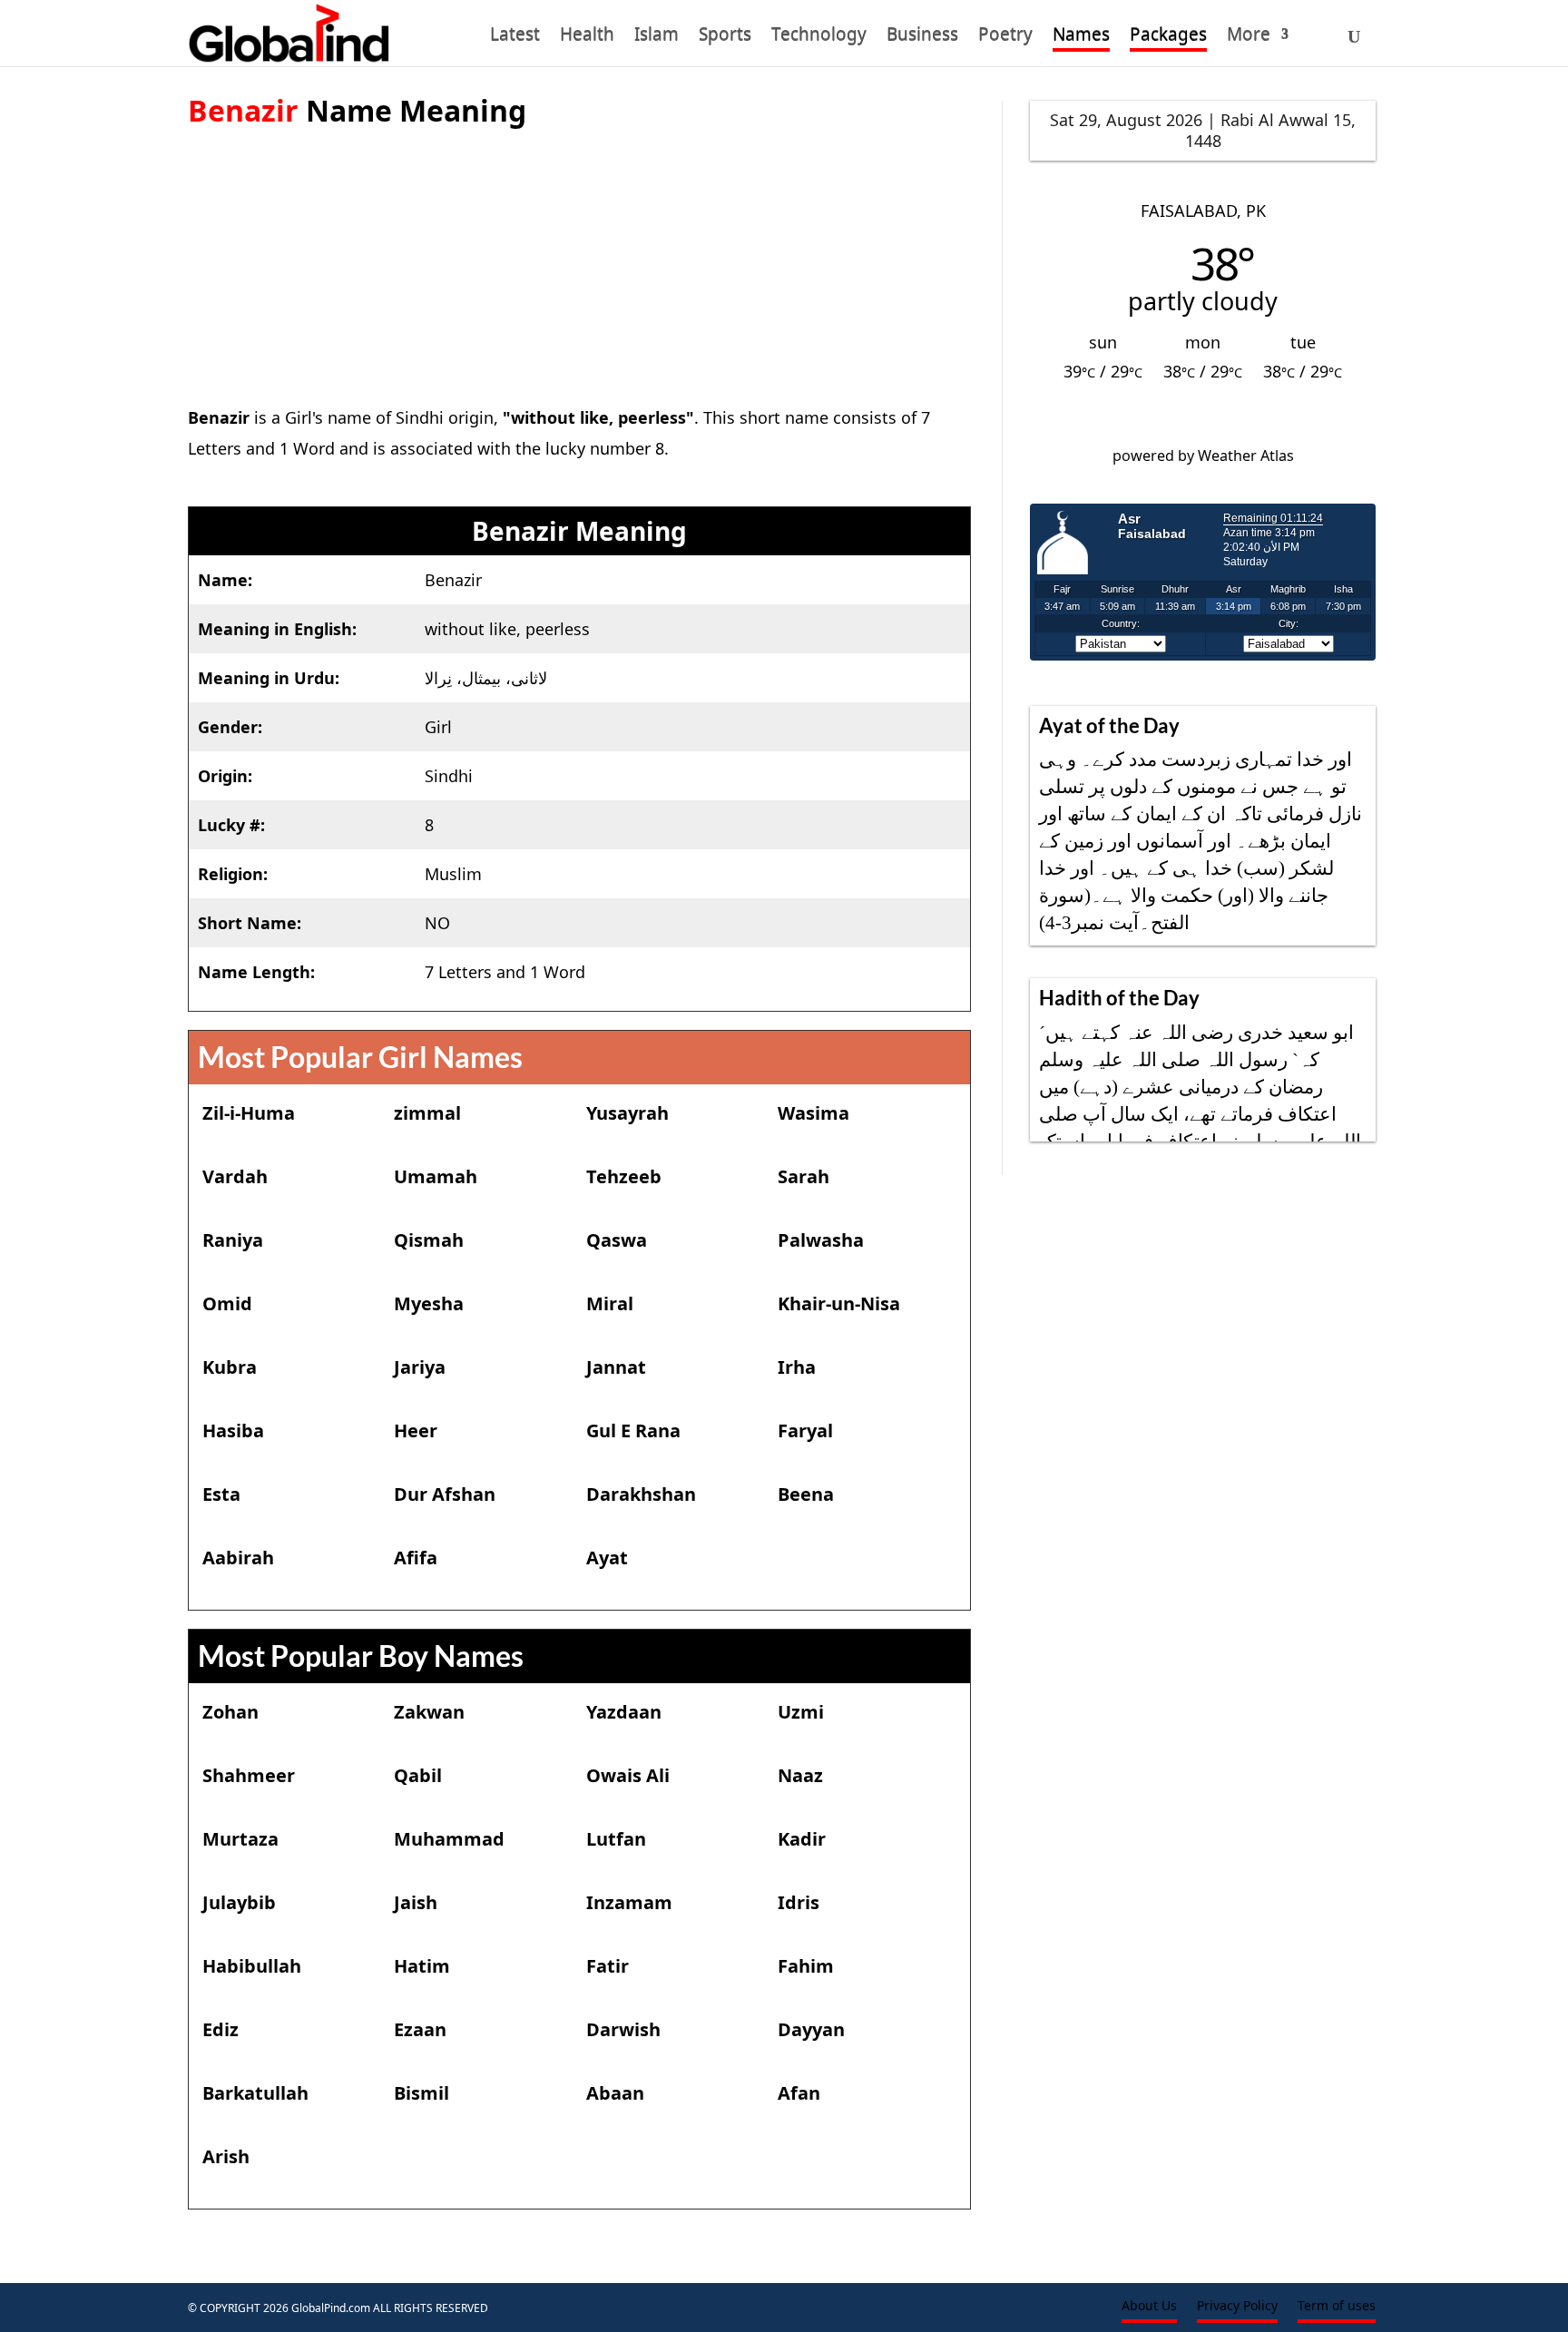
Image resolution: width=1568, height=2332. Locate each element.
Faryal (805, 1431)
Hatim (422, 1966)
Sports (725, 37)
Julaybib (239, 1902)
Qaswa (617, 1240)
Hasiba (233, 1431)
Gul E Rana (633, 1431)
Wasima (813, 1113)
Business (922, 37)
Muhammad (449, 1839)
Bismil (421, 2093)
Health (587, 37)
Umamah (436, 1176)
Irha (797, 1367)
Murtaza (240, 1839)
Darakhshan (641, 1494)
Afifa (416, 1558)
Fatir (608, 1966)
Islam (657, 37)
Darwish (623, 2029)
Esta (221, 1494)
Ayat (607, 1558)
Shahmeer (249, 1775)
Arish (226, 2156)
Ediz (220, 2029)
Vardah (235, 1176)
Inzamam (629, 1902)
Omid (227, 1303)
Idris (799, 1902)
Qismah (429, 1240)
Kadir (802, 1839)
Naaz (800, 1775)
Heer (416, 1431)
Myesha (429, 1303)
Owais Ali (628, 1775)
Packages (1168, 37)
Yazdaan (624, 1712)
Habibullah (252, 1966)
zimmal (427, 1113)
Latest (515, 37)
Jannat (616, 1367)
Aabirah (238, 1558)
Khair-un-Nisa (839, 1303)
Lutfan (616, 1839)
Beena (806, 1494)
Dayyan (811, 2029)
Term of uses (1337, 2307)
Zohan (230, 1712)
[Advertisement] (580, 257)
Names (1081, 37)
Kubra (230, 1367)
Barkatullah (255, 2093)
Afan (799, 2093)
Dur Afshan (445, 1494)
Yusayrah (627, 1113)
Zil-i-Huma (249, 1113)
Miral (610, 1303)
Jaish (416, 1902)
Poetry (1005, 37)
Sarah (804, 1176)
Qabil (418, 1775)
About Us (1149, 2307)
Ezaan (420, 2029)
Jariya (420, 1367)
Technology (819, 37)
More (1249, 37)
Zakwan (429, 1712)
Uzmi (801, 1712)
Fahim (806, 1966)
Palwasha (821, 1240)
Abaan (615, 2093)
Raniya (233, 1240)
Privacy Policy (1237, 2307)
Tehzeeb (624, 1176)
